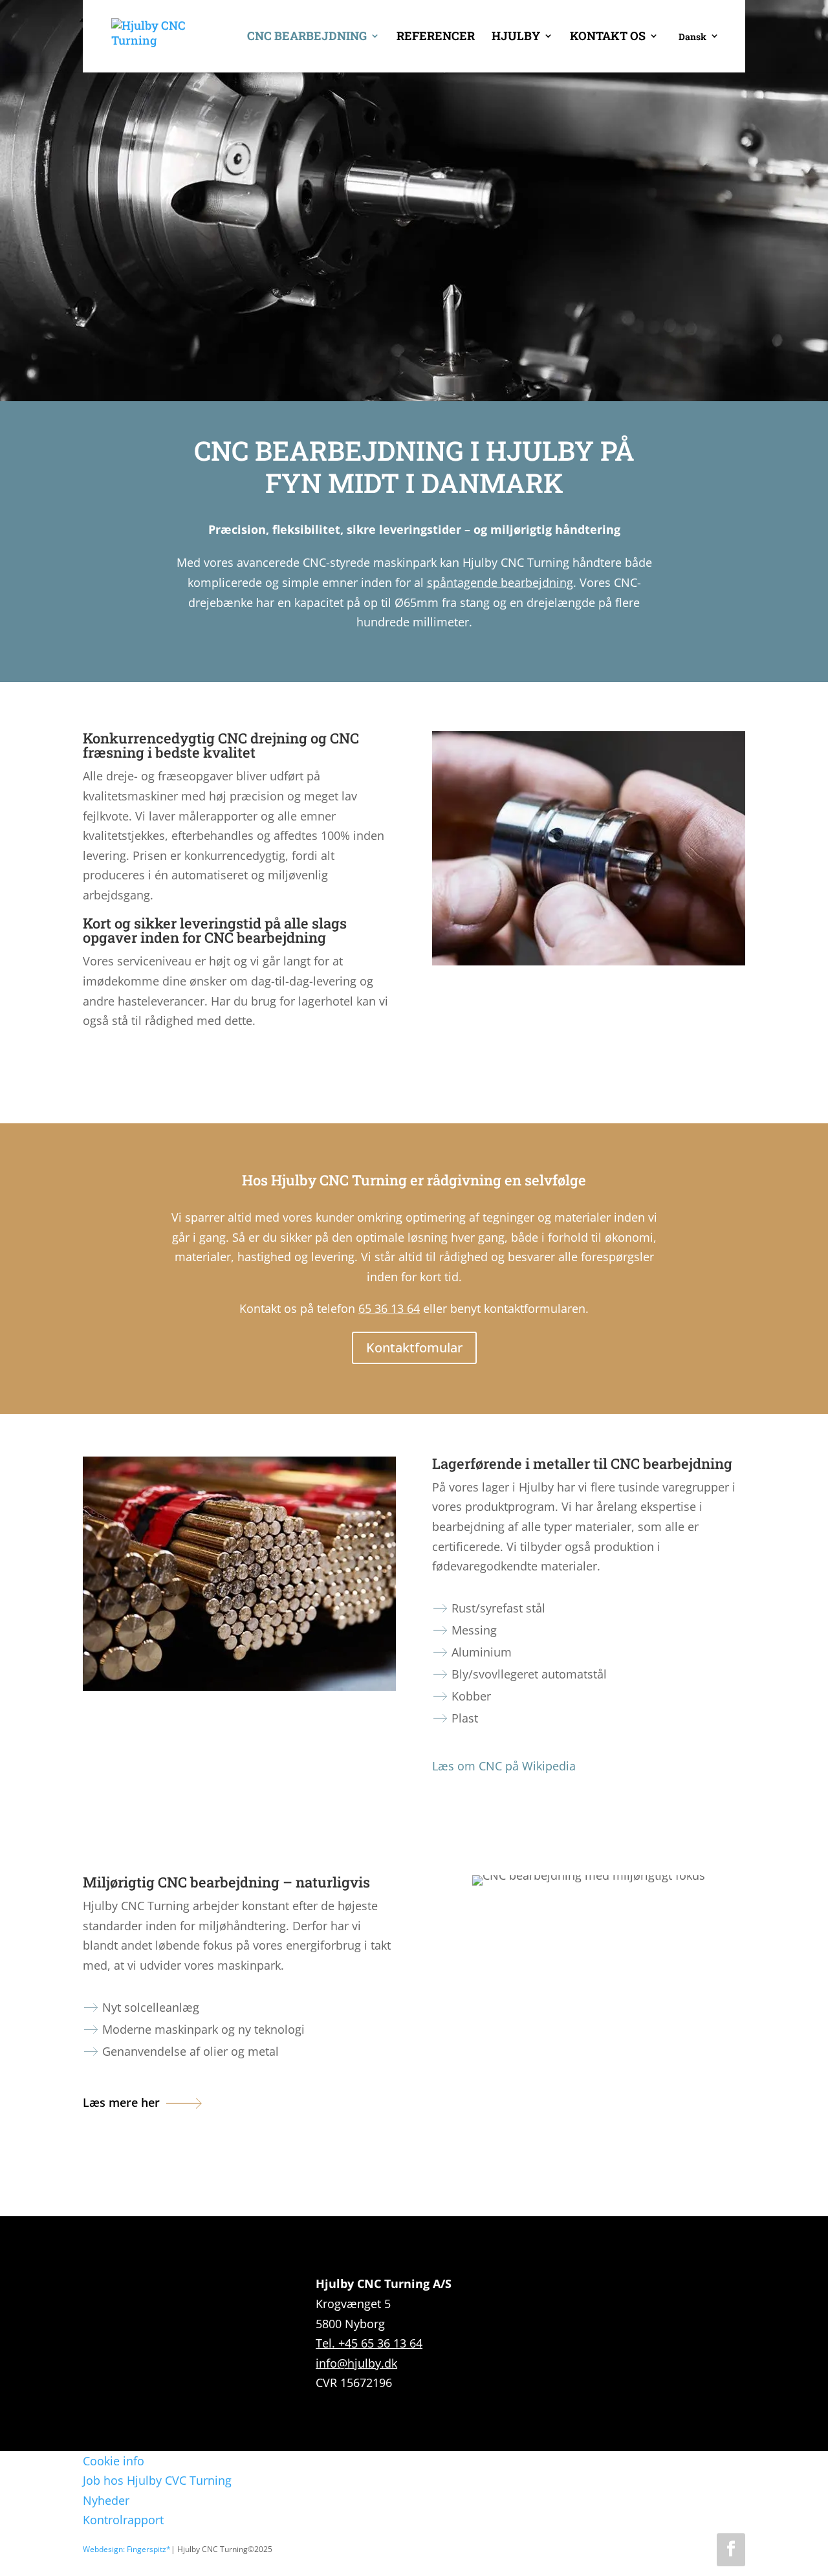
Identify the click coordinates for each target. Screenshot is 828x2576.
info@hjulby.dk (356, 2363)
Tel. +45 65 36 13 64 (369, 2343)
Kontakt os (608, 37)
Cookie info (114, 2461)
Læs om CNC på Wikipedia (504, 1766)
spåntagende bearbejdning (500, 582)
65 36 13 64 (389, 1308)
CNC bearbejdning (307, 37)
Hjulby (516, 37)
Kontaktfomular (414, 1348)
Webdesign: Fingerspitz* (127, 2549)
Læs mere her (121, 2102)
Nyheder (106, 2500)
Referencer (436, 37)
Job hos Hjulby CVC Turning (157, 2480)
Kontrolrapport (123, 2520)
